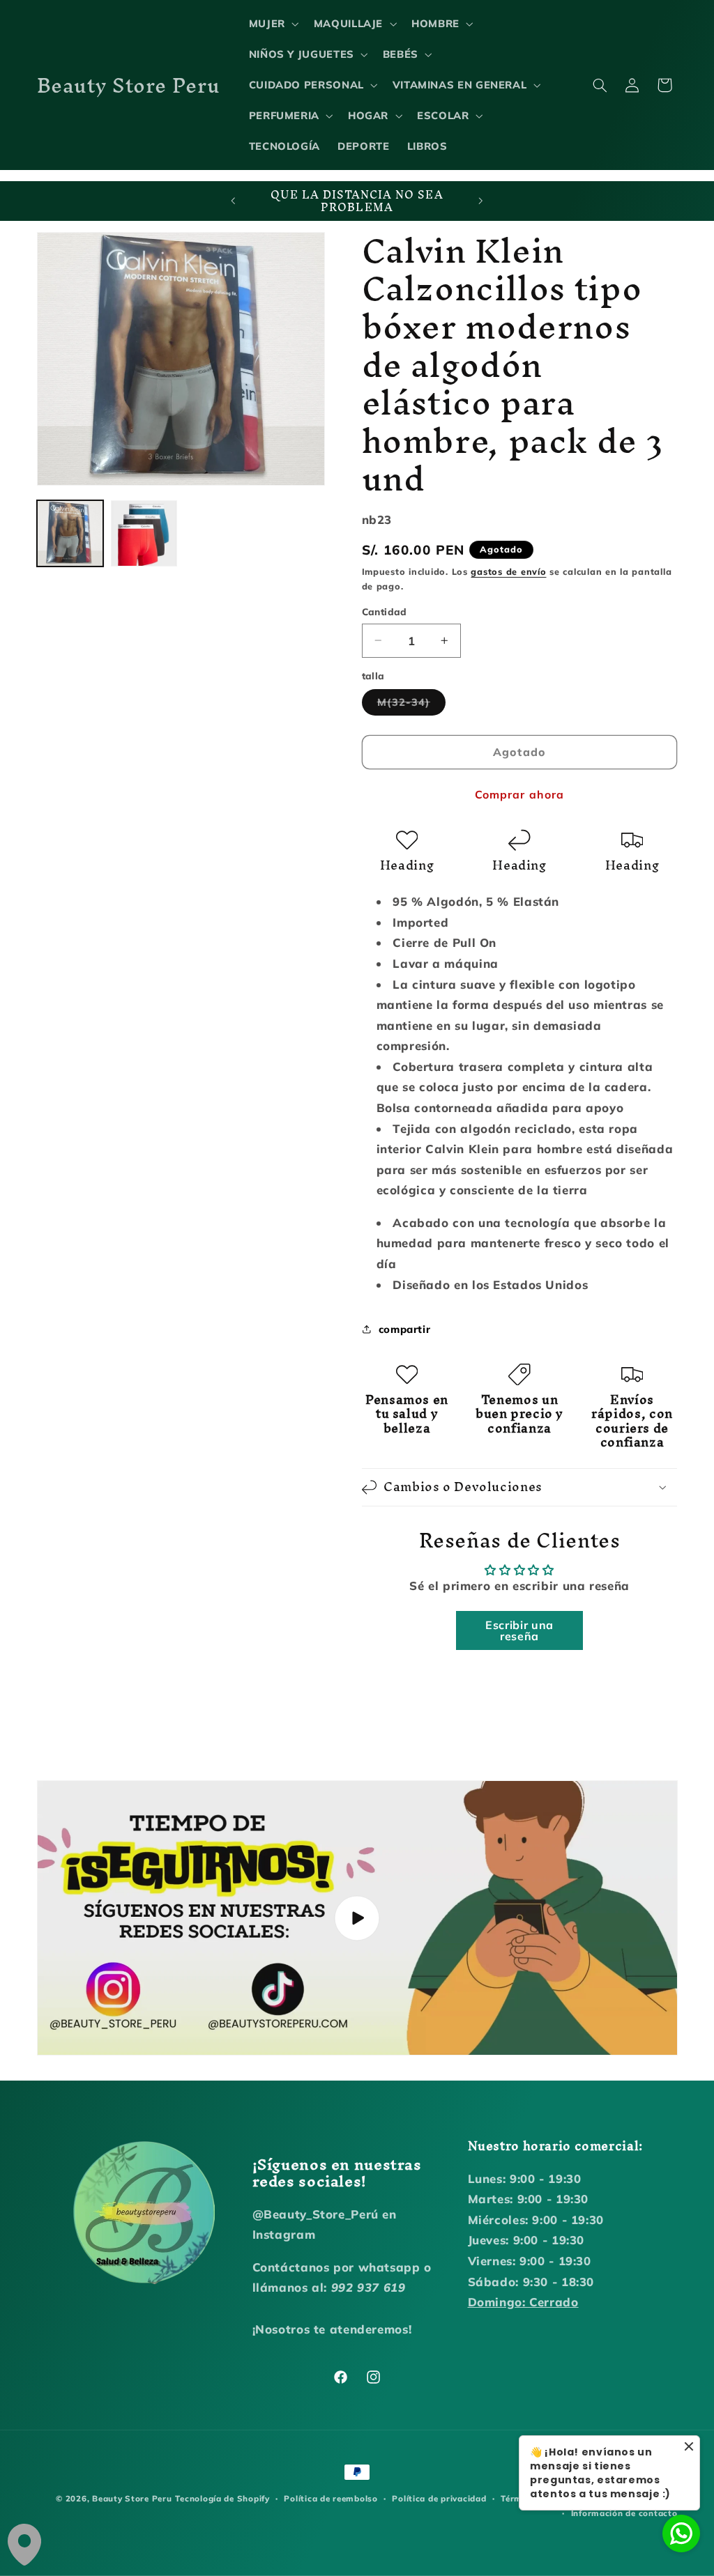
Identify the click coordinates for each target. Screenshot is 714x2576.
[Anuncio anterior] (233, 201)
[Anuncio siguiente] (481, 201)
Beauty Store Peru (132, 2498)
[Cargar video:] (357, 1918)
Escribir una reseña (519, 1630)
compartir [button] (405, 1329)
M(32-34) (411, 705)
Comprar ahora (519, 794)
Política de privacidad (439, 2498)
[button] (272, 24)
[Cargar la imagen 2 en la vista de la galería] (144, 534)
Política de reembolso (331, 2498)
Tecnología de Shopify (222, 2498)
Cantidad (385, 611)
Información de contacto (624, 2513)
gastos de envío (508, 571)
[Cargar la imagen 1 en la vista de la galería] (70, 534)
